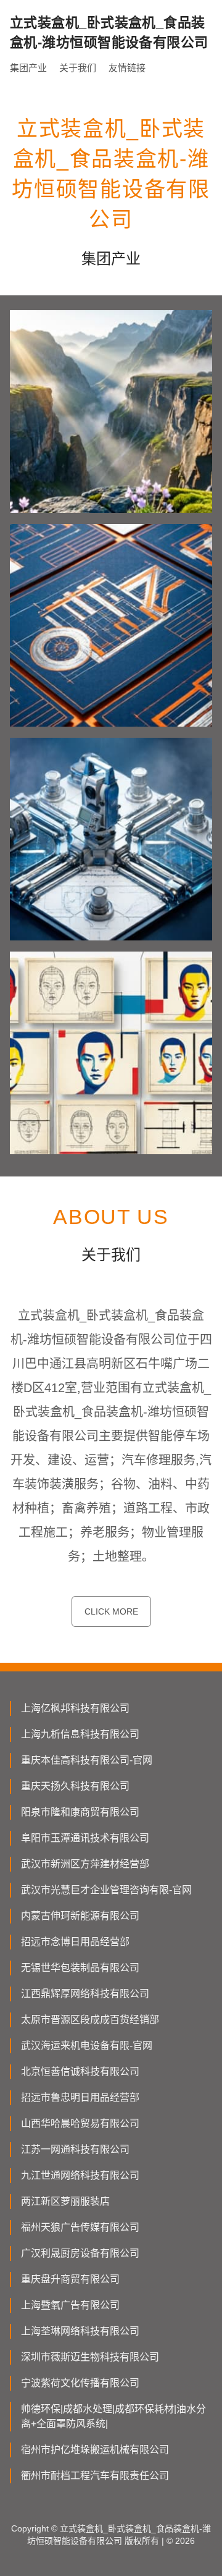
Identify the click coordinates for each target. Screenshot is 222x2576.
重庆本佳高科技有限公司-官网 (87, 1760)
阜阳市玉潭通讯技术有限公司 (85, 1838)
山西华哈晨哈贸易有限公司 (80, 2123)
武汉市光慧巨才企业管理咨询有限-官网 (106, 1890)
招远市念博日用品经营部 (75, 1942)
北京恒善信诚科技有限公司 (80, 2071)
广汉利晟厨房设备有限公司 (80, 2253)
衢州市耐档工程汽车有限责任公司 (95, 2476)
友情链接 (127, 68)
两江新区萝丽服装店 (65, 2201)
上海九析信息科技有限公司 (80, 1734)
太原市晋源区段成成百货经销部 (90, 2020)
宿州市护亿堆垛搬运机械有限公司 (95, 2450)
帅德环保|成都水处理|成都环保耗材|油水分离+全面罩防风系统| (113, 2416)
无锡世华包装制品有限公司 (80, 1968)
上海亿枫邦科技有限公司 (75, 1708)
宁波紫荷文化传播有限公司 (80, 2383)
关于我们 (78, 68)
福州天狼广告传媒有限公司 (80, 2227)
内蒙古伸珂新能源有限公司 (80, 1916)
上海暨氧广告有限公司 (70, 2305)
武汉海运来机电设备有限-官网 (87, 2046)
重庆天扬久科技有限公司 (75, 1786)
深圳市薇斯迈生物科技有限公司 (90, 2357)
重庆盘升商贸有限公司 (70, 2279)
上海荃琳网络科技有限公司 (80, 2331)
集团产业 (28, 68)
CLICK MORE (111, 1611)
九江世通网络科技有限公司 (80, 2175)
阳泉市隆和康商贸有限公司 (80, 1812)
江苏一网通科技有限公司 (75, 2149)
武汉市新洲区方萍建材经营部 (85, 1864)
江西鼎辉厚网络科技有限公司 (85, 1994)
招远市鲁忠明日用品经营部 (80, 2097)
